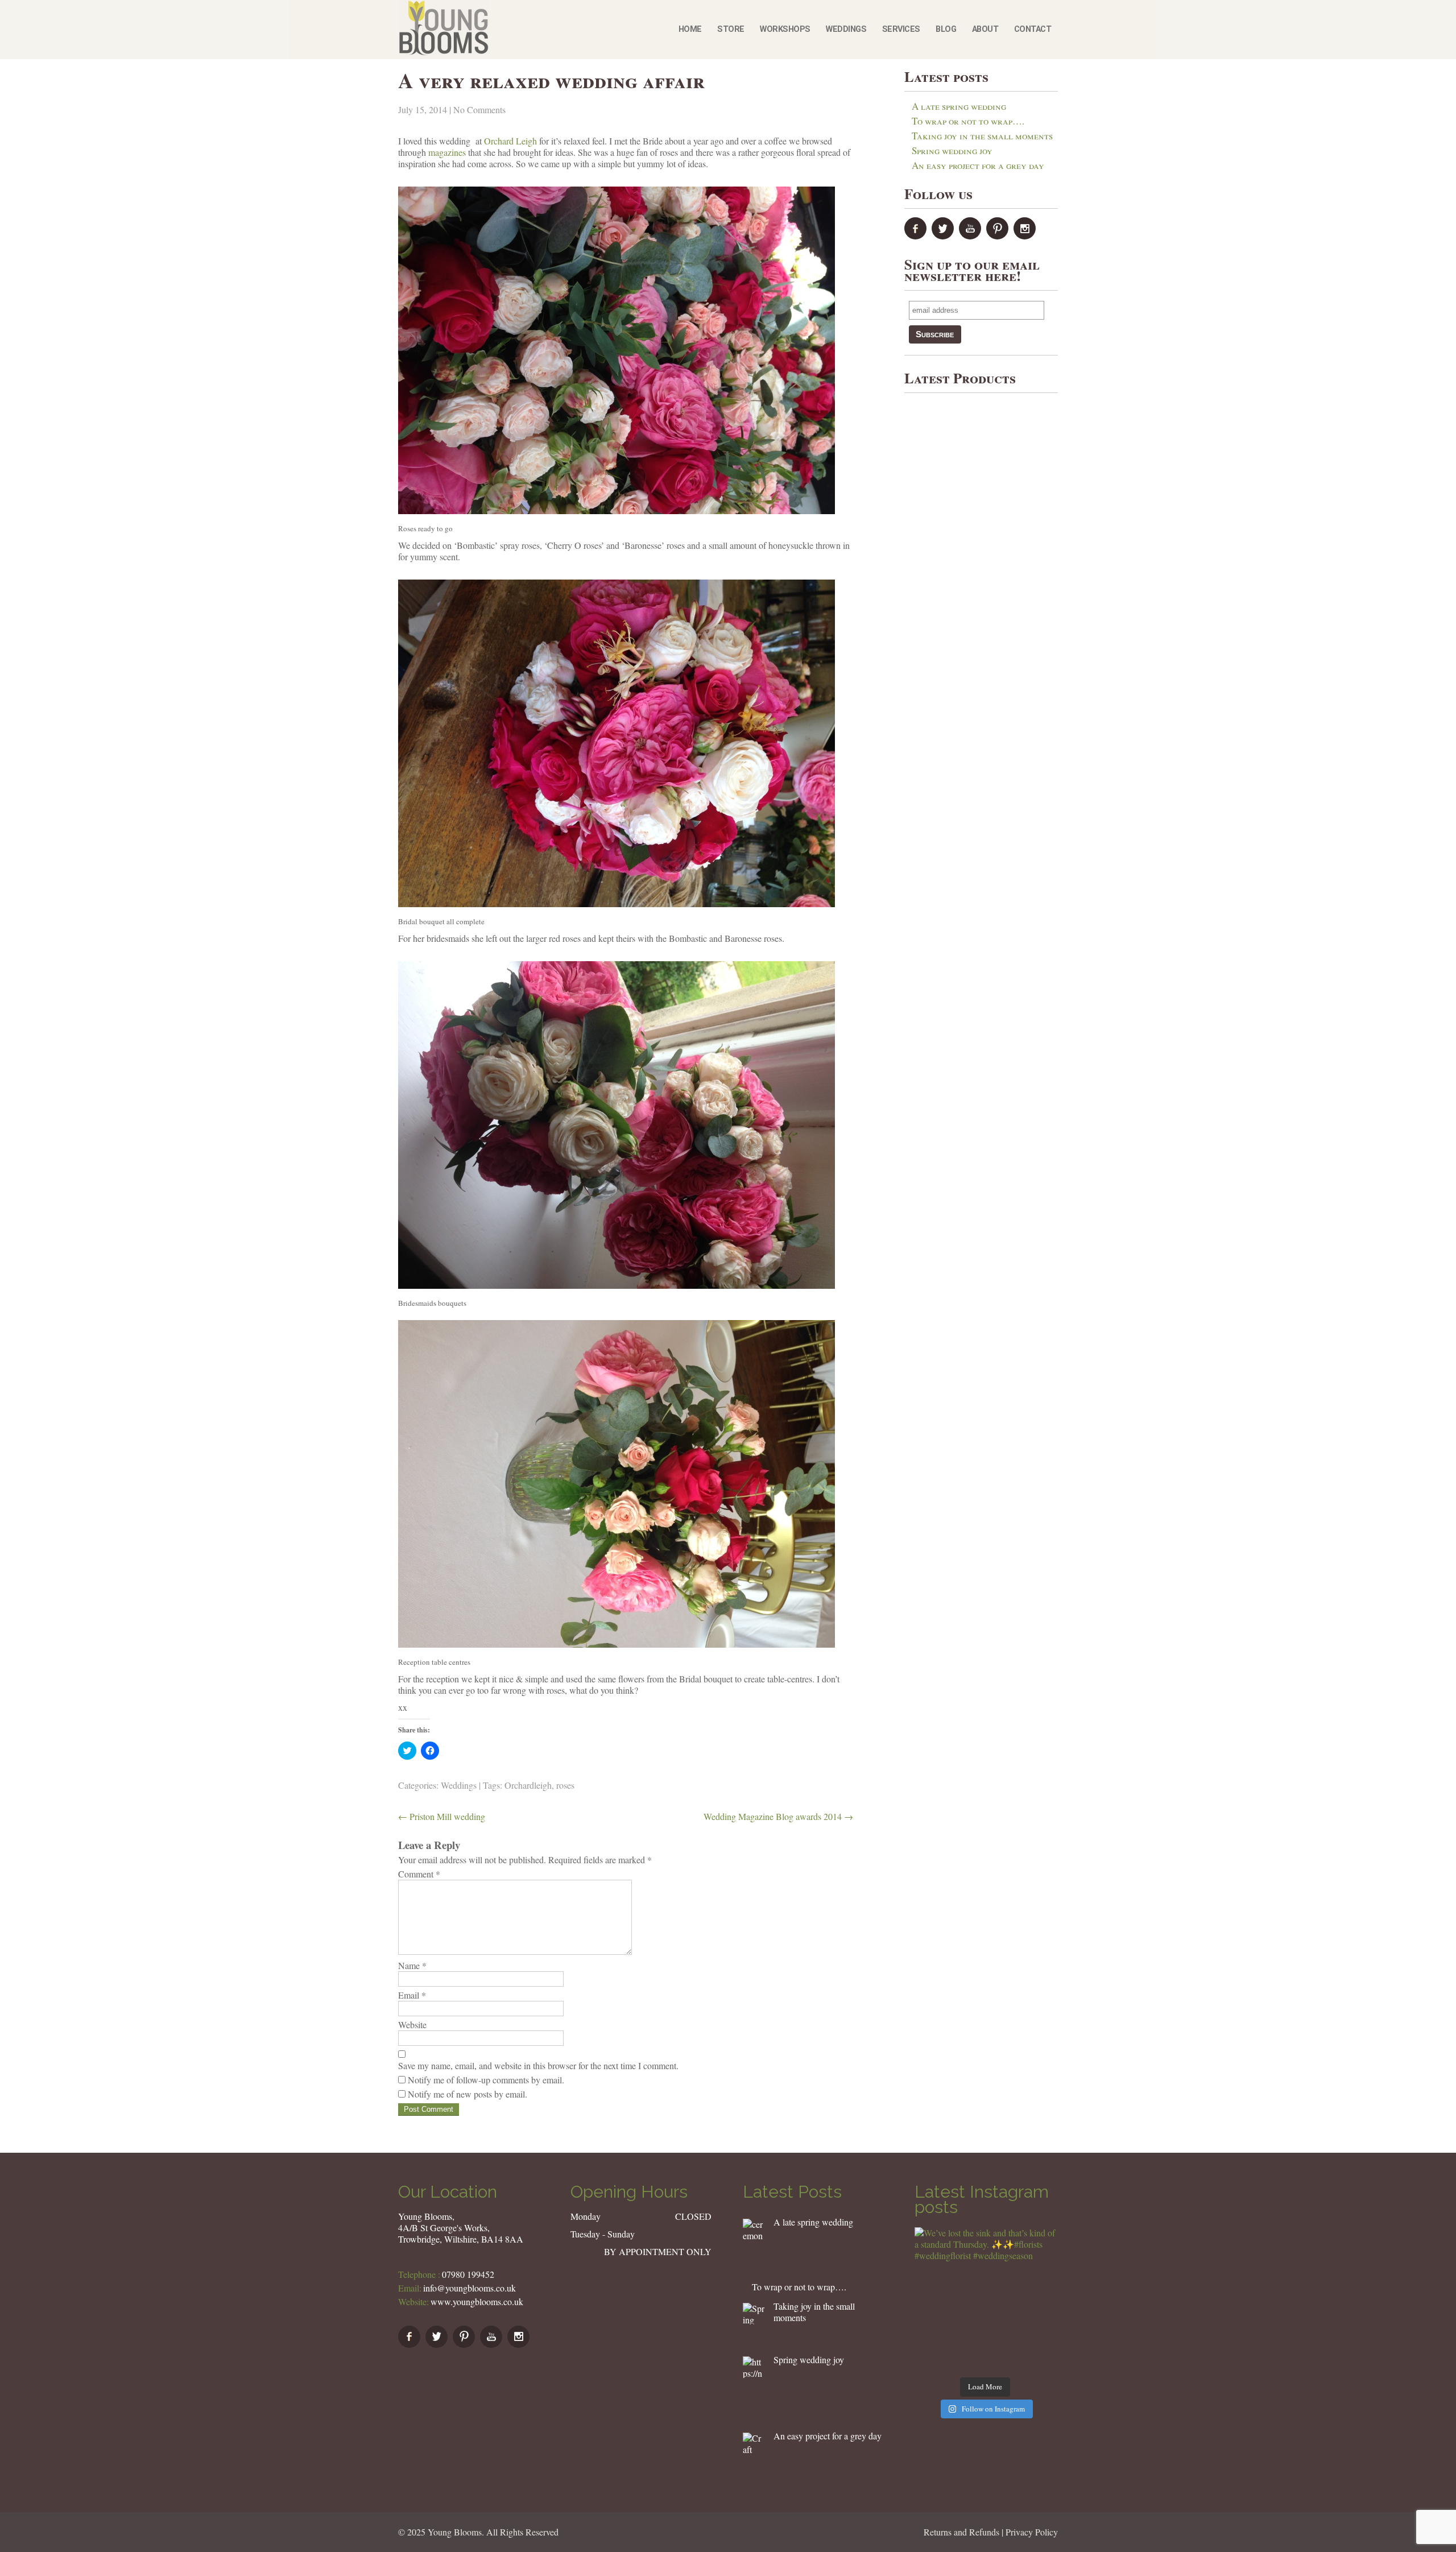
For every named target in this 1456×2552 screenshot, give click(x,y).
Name (412, 1966)
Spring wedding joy (952, 150)
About (985, 29)
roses (565, 1785)
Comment (419, 1874)
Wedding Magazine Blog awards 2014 (778, 1816)
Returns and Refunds (961, 2532)
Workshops (785, 29)
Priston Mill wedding (442, 1816)
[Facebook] (917, 236)
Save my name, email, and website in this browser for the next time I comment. (538, 2066)
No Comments (479, 109)
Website (412, 2025)
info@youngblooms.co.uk (470, 2288)
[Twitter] (944, 236)
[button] (754, 2230)
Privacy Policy (1032, 2532)
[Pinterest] (999, 236)
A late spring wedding (959, 106)
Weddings (846, 29)
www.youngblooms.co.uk (477, 2301)
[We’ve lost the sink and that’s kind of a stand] (985, 2298)
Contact (1033, 29)
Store (731, 29)
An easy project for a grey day (978, 165)
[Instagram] (1026, 236)
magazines (447, 152)
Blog (946, 29)
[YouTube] (971, 236)
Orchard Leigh (510, 141)
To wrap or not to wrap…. (968, 121)
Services (901, 29)
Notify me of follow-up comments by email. (486, 2080)
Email (412, 1995)
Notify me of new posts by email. (468, 2094)
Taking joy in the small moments (982, 136)
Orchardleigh (528, 1785)
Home (690, 29)
